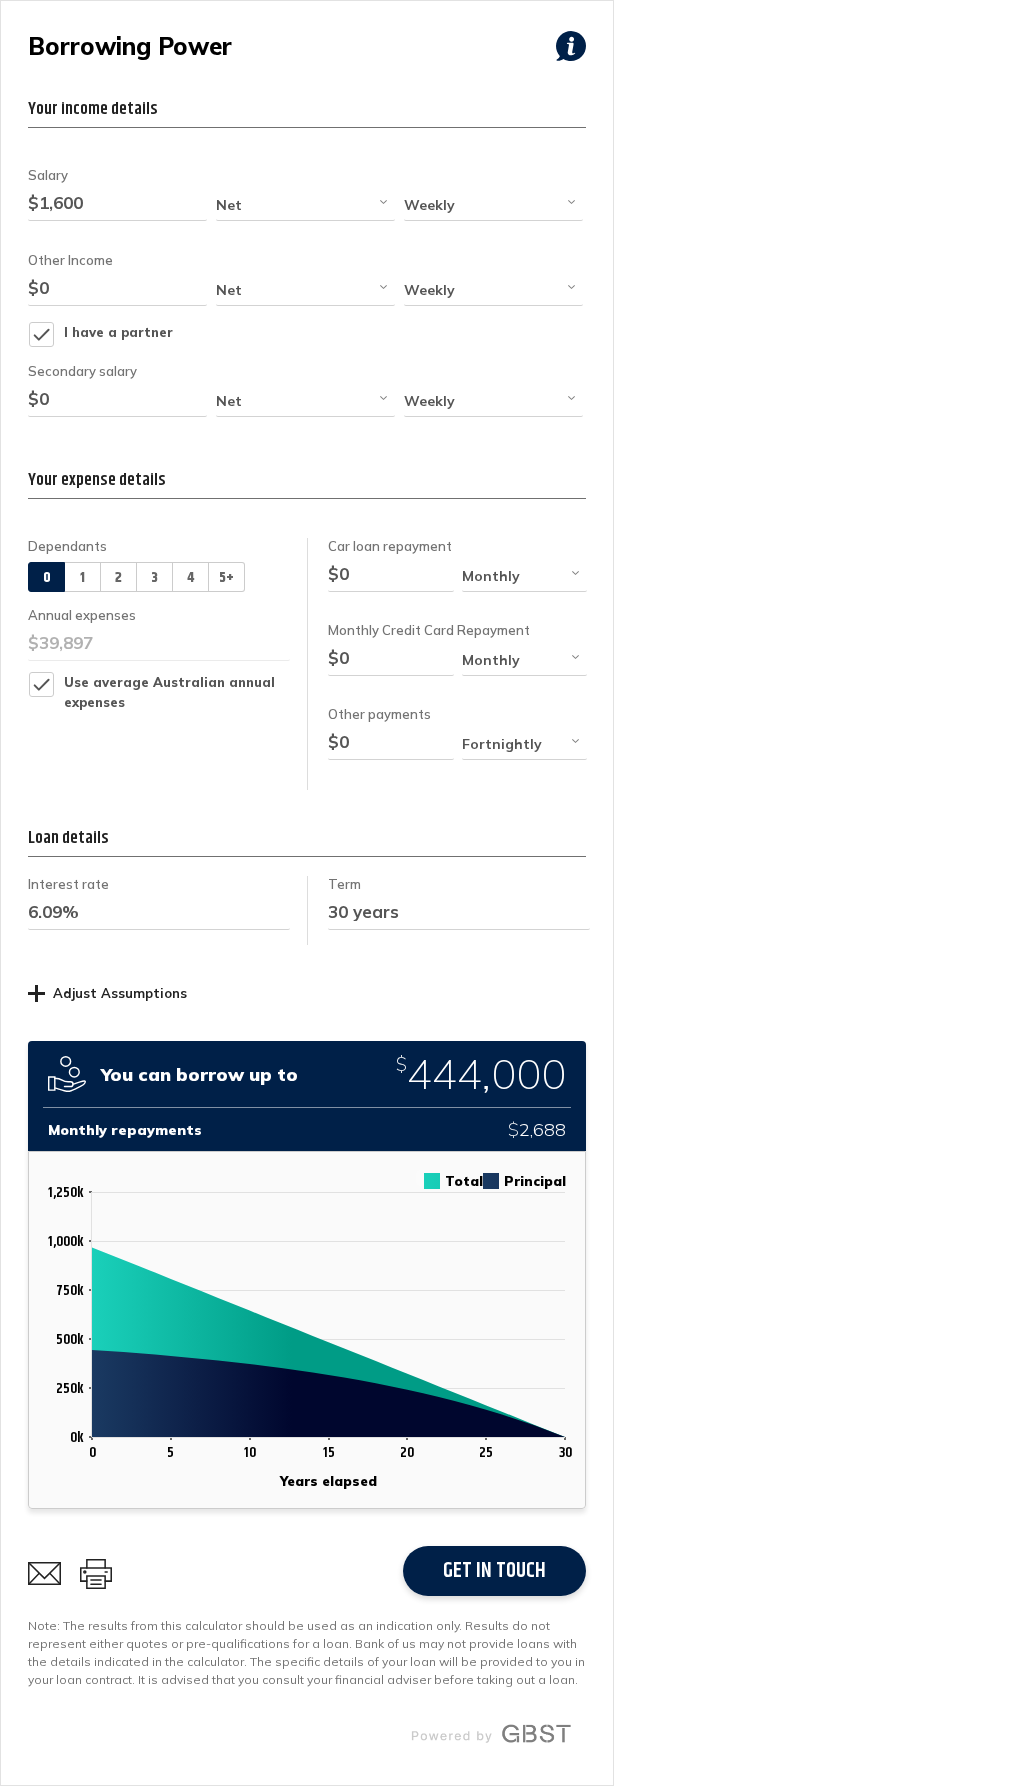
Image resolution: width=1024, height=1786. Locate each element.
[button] (305, 206)
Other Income (70, 260)
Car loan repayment (390, 546)
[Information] (571, 46)
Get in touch (494, 1571)
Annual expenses (82, 615)
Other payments (379, 714)
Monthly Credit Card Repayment (429, 630)
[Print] (96, 1574)
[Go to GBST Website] (491, 1733)
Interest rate (68, 884)
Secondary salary (82, 371)
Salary (48, 175)
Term (344, 884)
